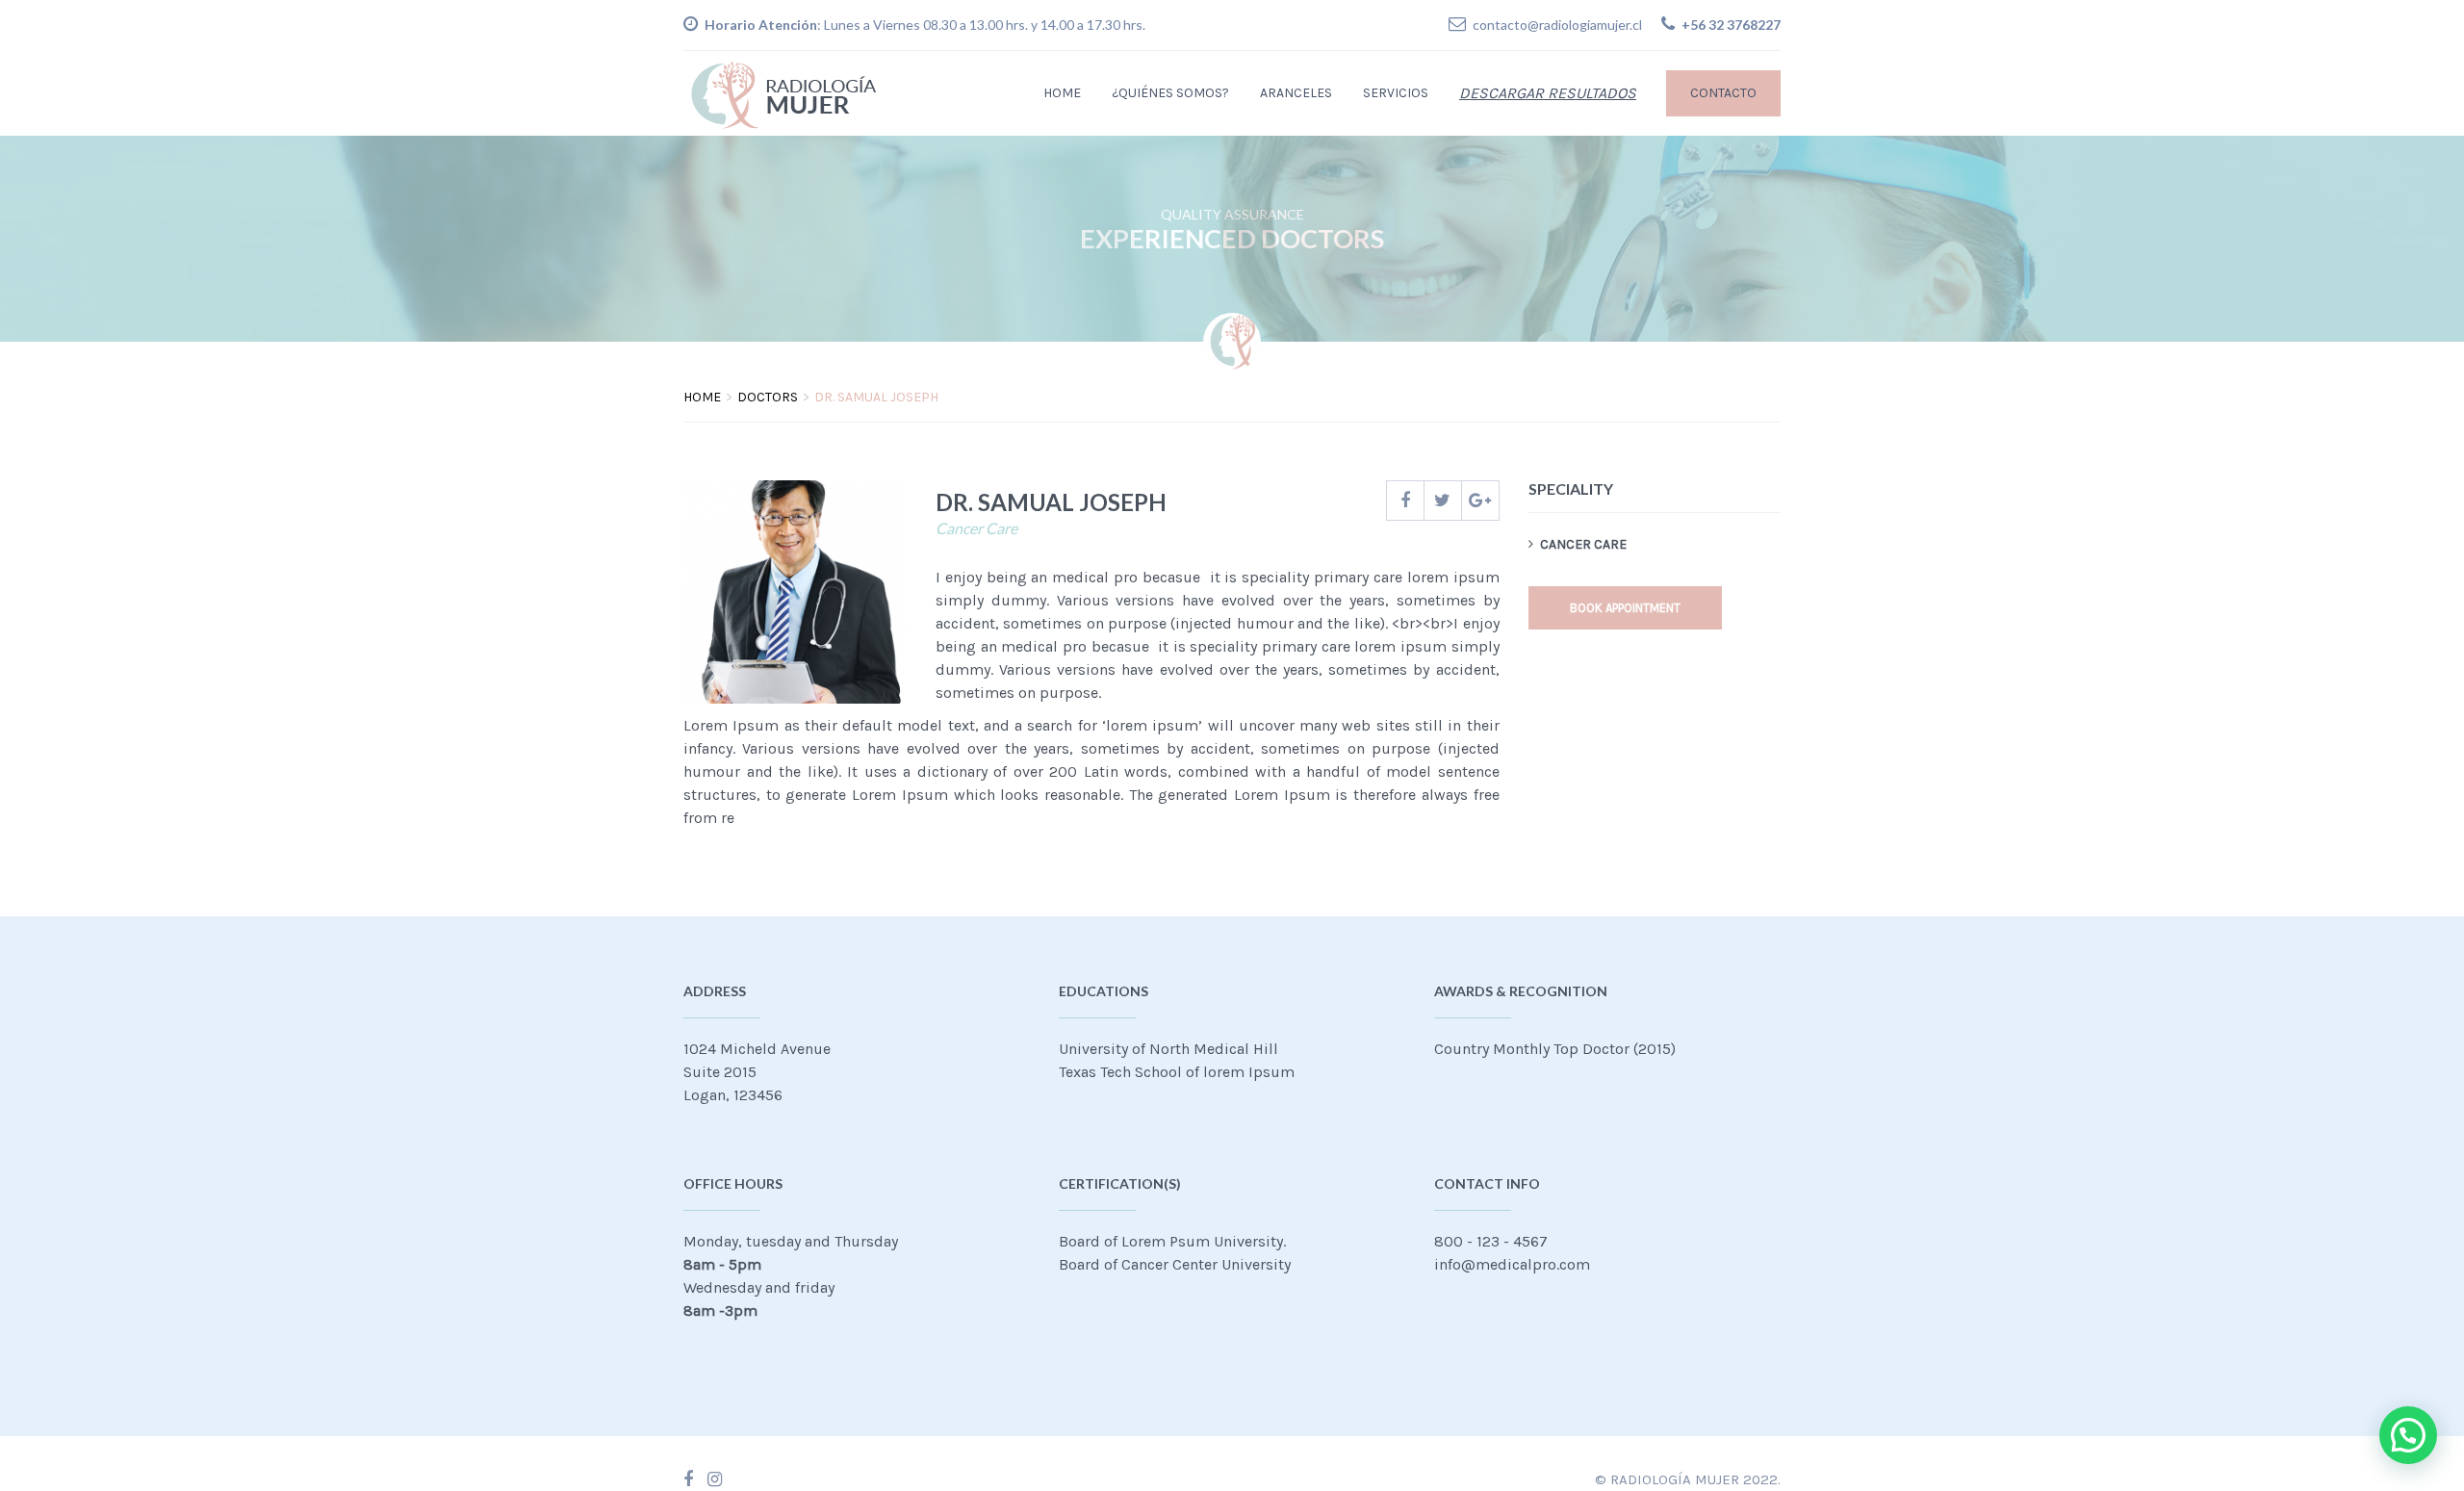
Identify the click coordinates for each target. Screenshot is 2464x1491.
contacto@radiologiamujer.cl (1557, 25)
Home (1062, 93)
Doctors (768, 397)
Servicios (1396, 93)
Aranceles (1296, 93)
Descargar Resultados (1548, 93)
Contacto (1723, 93)
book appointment (1625, 608)
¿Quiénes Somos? (1170, 93)
